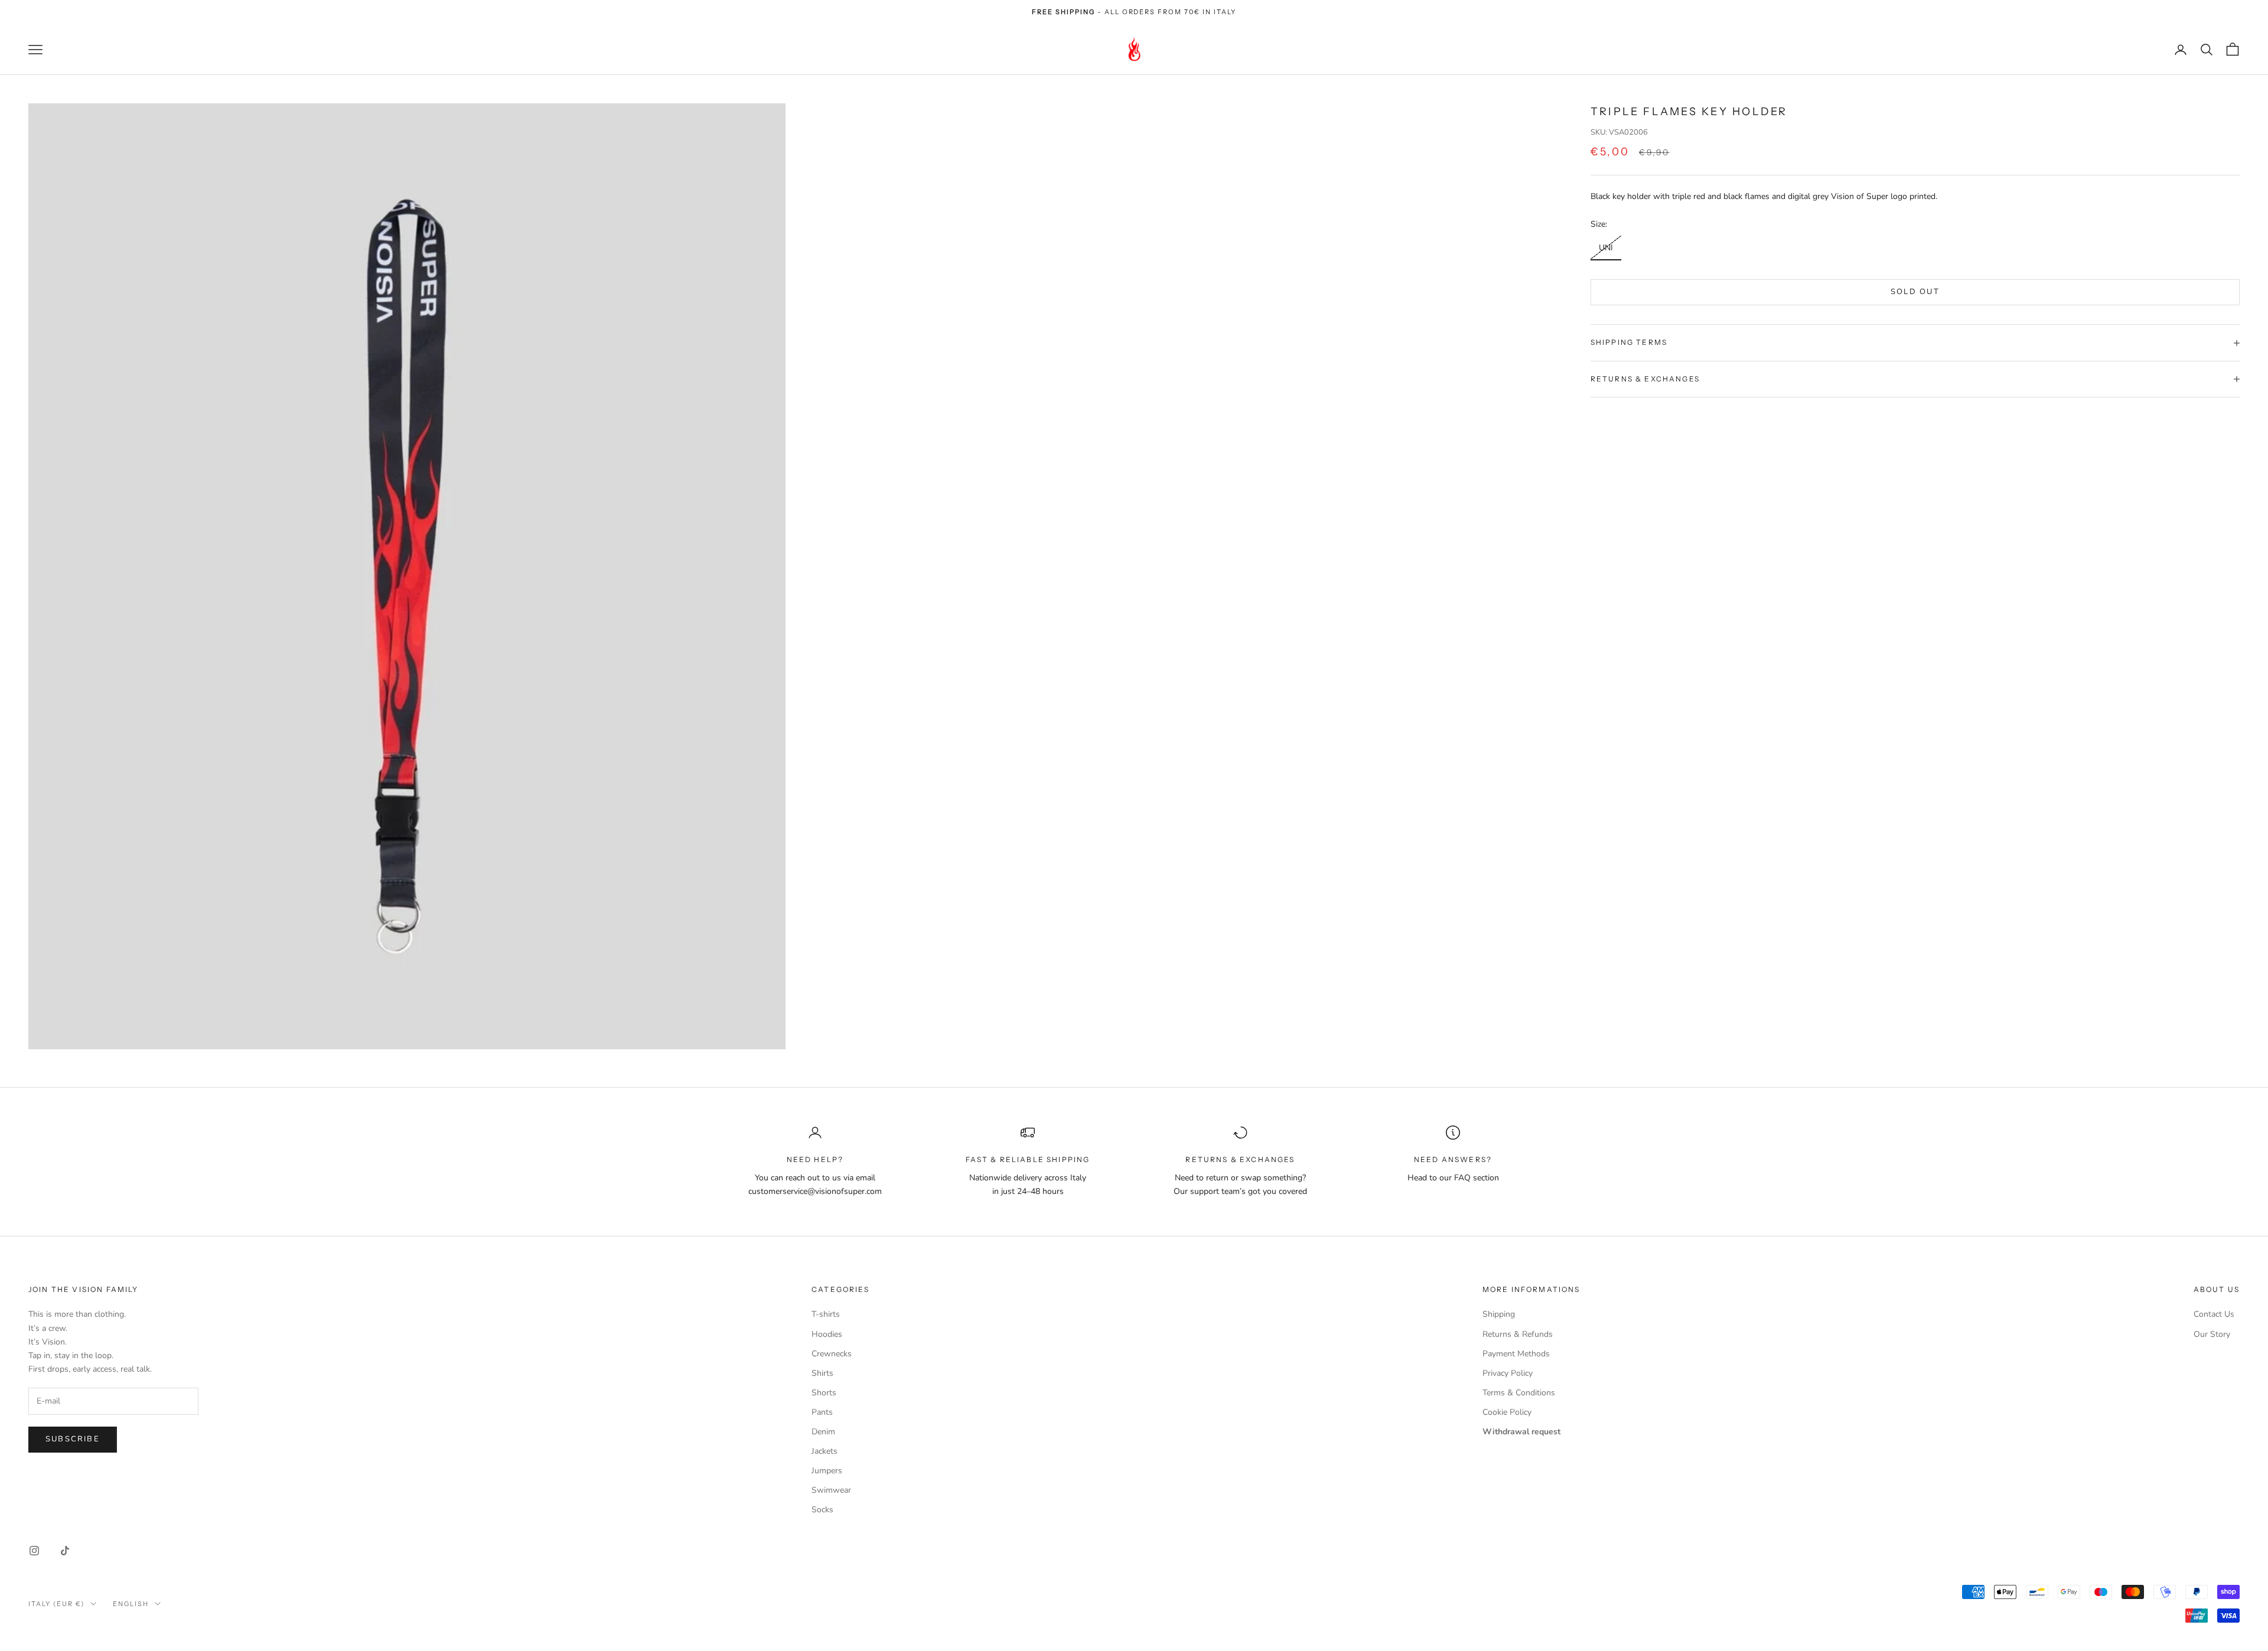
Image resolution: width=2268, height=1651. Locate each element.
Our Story (2212, 1334)
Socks (822, 1510)
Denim (823, 1432)
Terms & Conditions (1519, 1393)
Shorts (824, 1393)
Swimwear (831, 1490)
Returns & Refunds (1518, 1334)
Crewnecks (832, 1354)
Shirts (822, 1373)
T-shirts (826, 1314)
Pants (822, 1412)
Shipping (1499, 1314)
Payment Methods (1516, 1354)
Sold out (1915, 292)
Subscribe (73, 1439)
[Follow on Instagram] (34, 1551)
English (131, 1604)
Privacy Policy (1508, 1373)
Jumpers (827, 1471)
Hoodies (827, 1334)
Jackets (825, 1451)
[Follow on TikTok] (65, 1551)
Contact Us (2214, 1314)
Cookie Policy (1507, 1412)
